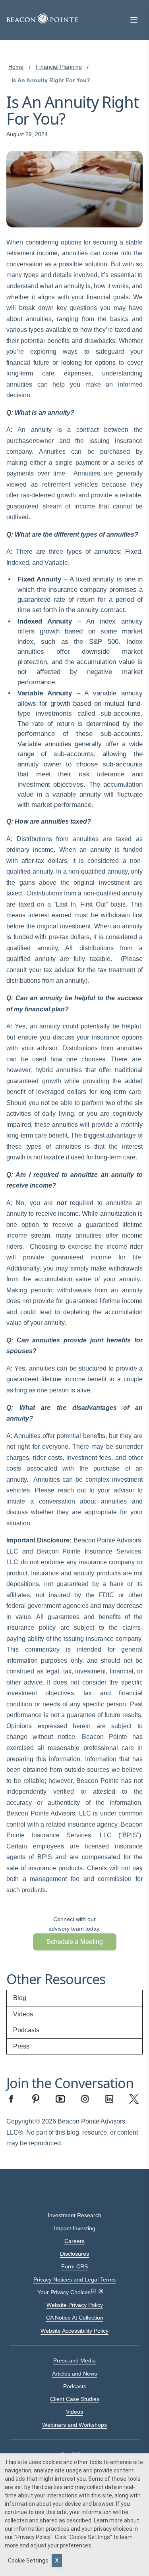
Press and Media (74, 2360)
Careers (74, 2241)
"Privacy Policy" (33, 2537)
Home (16, 67)
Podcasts (26, 2030)
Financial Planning (59, 67)
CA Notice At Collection (75, 2318)
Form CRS (74, 2266)
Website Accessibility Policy (74, 2331)
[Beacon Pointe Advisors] (42, 19)
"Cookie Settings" (90, 2537)
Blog (20, 1998)
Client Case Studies (75, 2399)
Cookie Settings (28, 2561)
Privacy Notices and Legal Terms (74, 2280)
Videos (23, 2014)
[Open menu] (134, 20)
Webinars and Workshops (74, 2425)
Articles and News (74, 2374)
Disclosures (74, 2254)
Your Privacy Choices (64, 2292)
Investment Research (74, 2215)
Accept (57, 2561)
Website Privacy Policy (75, 2305)
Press (21, 2046)
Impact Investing (75, 2228)
